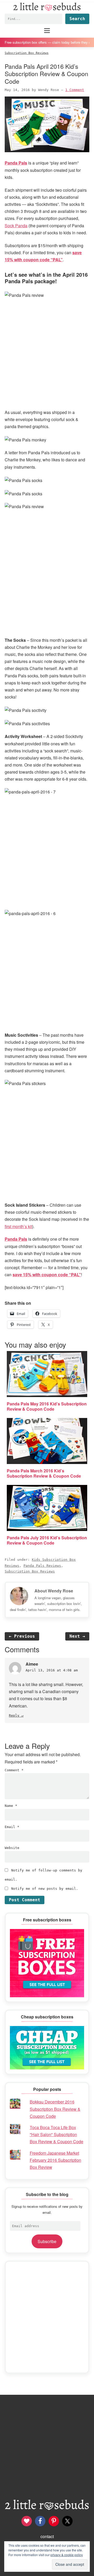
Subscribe (47, 2241)
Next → (77, 1636)
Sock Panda (16, 226)
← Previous (22, 1636)
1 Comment (75, 90)
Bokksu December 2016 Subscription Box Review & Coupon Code (55, 2109)
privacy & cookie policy (67, 2555)
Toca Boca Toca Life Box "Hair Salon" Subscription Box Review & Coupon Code (57, 2134)
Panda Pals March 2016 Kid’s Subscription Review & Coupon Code (44, 1473)
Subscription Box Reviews (30, 1571)
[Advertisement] (47, 2317)
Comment (14, 1770)
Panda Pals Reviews (42, 1566)
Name (11, 1806)
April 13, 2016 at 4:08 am (52, 1670)
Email (12, 1827)
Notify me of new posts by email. (45, 1889)
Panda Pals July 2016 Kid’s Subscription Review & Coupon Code (47, 1540)
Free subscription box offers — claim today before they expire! (47, 42)
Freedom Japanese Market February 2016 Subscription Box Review (55, 2160)
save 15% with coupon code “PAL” (47, 1275)
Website (12, 1848)
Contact (47, 2536)
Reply (14, 1715)
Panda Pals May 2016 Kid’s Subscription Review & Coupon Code (47, 1406)
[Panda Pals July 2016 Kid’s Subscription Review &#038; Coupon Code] (47, 1508)
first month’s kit (18, 1226)
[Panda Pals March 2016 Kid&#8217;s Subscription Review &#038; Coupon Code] (47, 1441)
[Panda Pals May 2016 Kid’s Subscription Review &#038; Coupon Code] (47, 1374)
